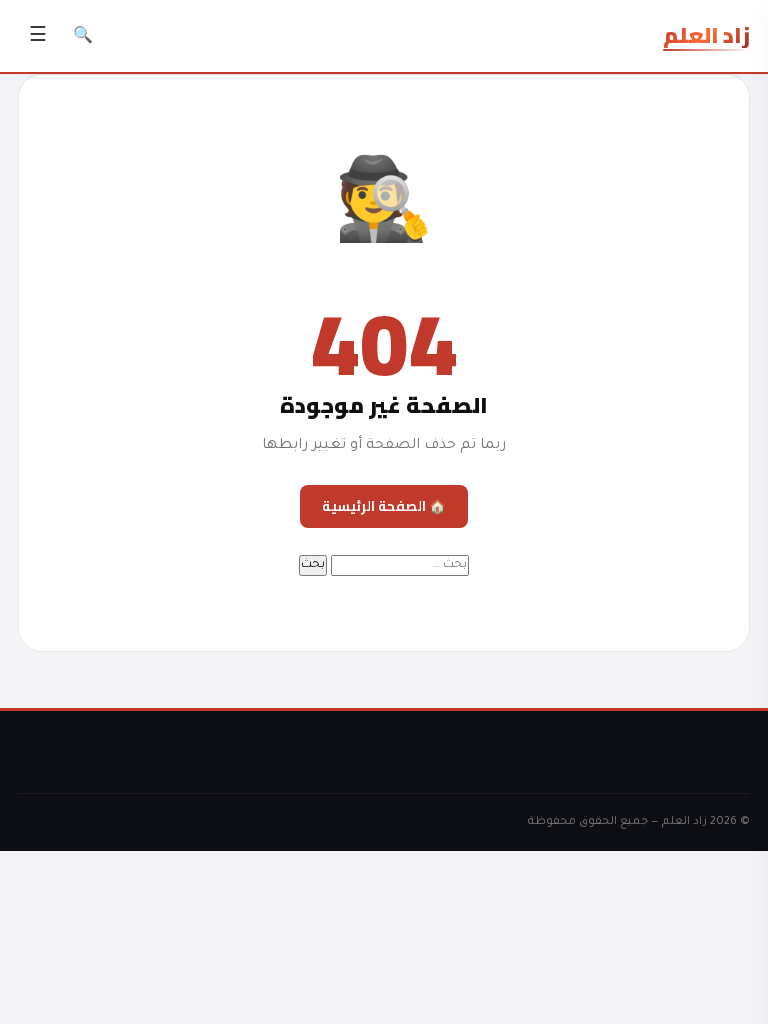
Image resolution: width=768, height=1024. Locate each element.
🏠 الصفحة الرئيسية (384, 506)
